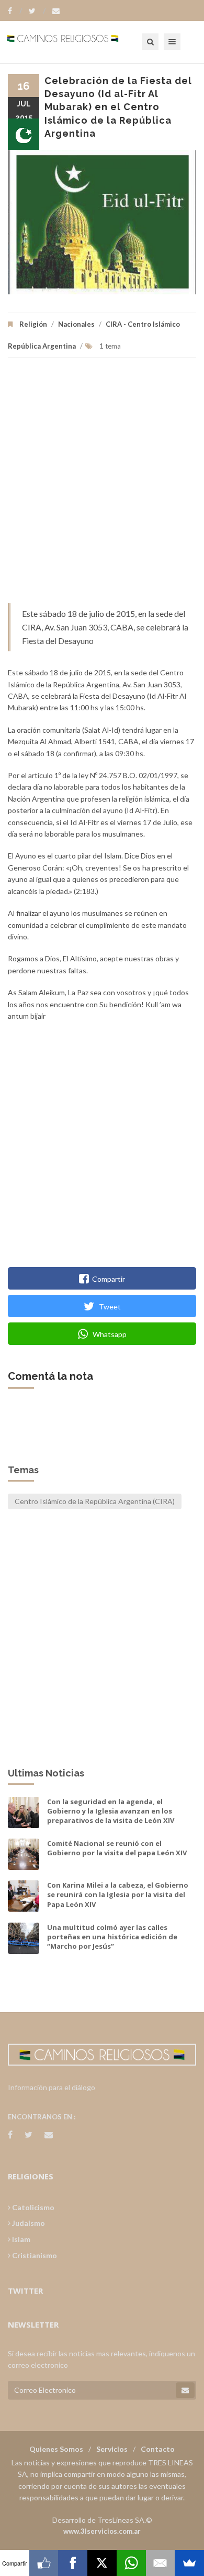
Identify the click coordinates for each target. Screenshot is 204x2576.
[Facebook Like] (44, 2563)
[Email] (161, 2563)
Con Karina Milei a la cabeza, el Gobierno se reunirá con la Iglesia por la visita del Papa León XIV (118, 1894)
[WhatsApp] (131, 2563)
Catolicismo (32, 2207)
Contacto (158, 2449)
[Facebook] (15, 11)
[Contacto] (56, 11)
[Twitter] (37, 11)
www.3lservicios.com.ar (102, 2531)
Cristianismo (34, 2255)
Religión (33, 324)
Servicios (112, 2449)
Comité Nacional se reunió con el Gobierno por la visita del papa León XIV (117, 1848)
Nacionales (76, 324)
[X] (102, 2563)
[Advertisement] (102, 485)
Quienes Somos (56, 2449)
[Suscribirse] (185, 2390)
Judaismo (28, 2223)
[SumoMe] (189, 2563)
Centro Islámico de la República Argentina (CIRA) (95, 1501)
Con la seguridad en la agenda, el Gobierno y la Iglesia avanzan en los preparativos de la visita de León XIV (111, 1811)
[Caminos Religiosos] (76, 42)
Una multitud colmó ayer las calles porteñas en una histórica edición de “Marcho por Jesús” (112, 1937)
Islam (20, 2239)
